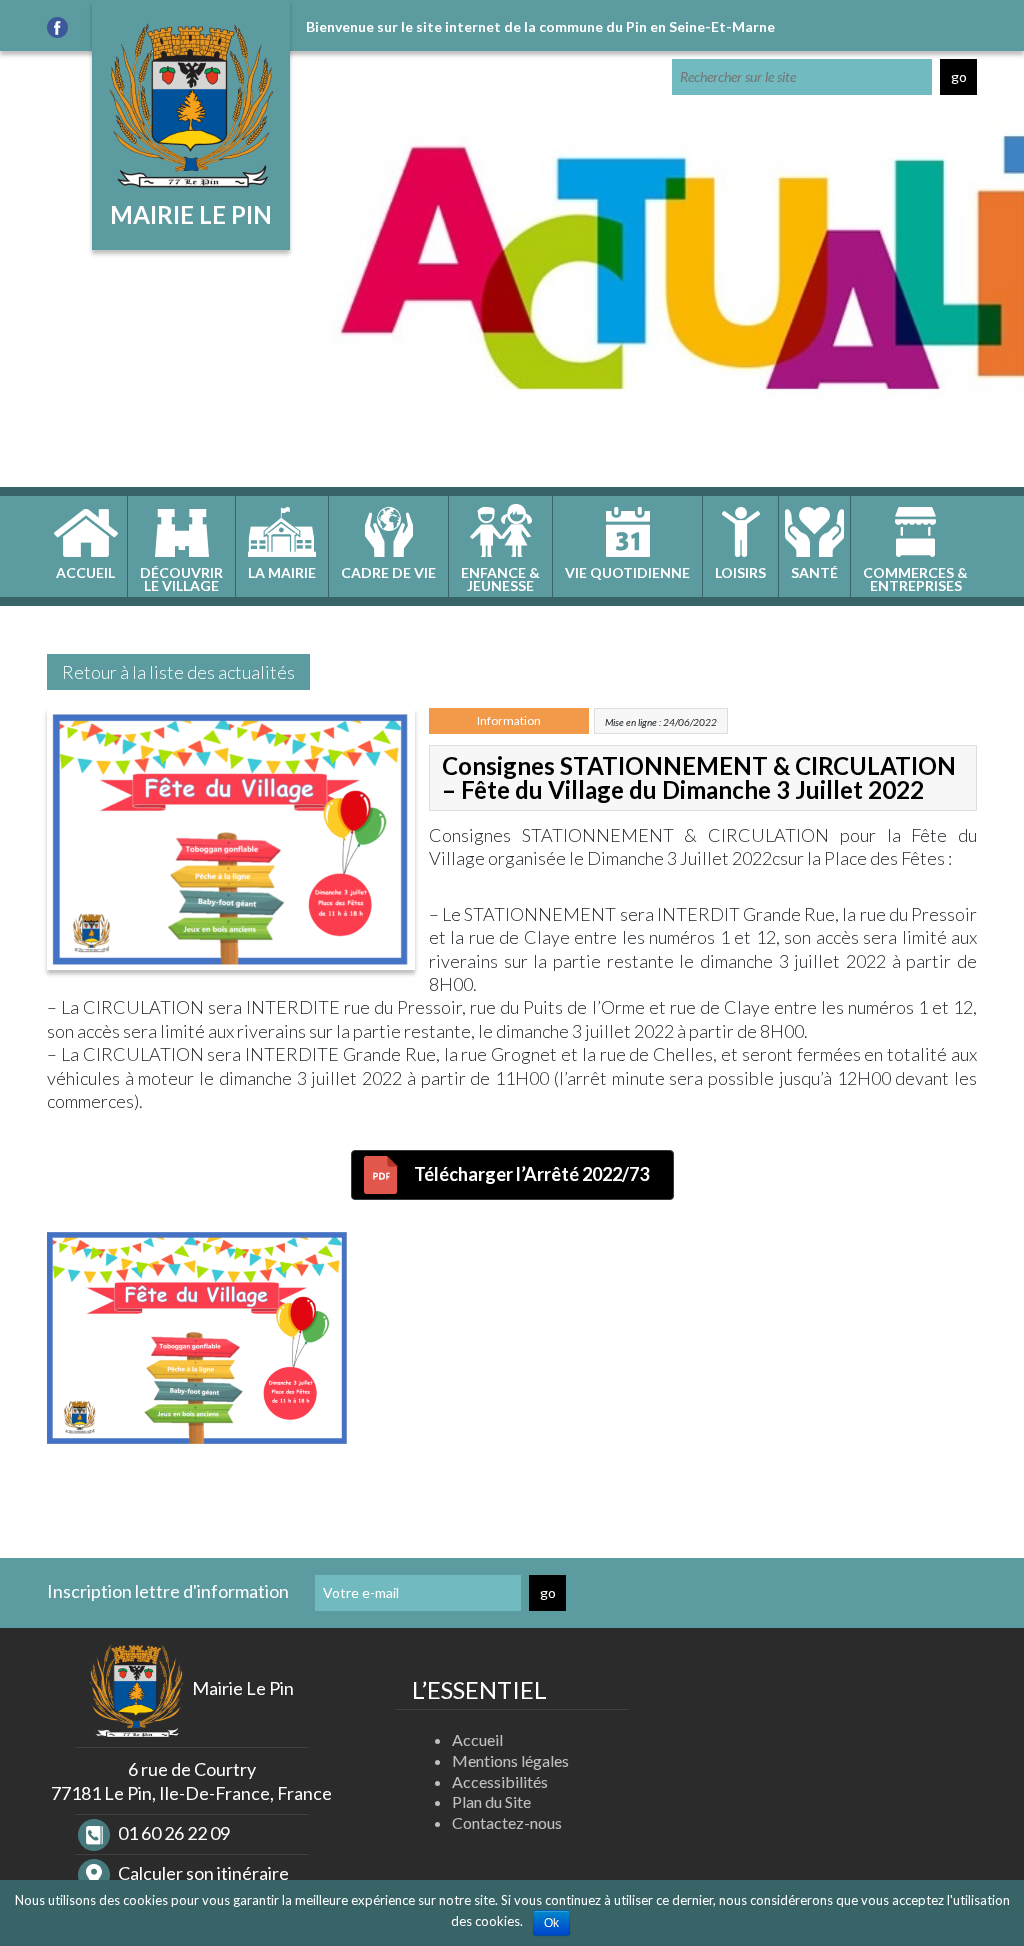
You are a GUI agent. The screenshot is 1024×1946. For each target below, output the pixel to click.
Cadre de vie (388, 572)
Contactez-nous (507, 1822)
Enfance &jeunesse (500, 579)
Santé (814, 572)
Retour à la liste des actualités (178, 672)
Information (509, 720)
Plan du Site (491, 1801)
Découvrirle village (181, 579)
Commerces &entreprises (915, 579)
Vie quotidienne (627, 572)
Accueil (85, 572)
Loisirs (740, 572)
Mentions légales (510, 1760)
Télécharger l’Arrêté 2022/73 (531, 1174)
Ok (551, 1923)
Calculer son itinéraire (202, 1873)
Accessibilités (500, 1781)
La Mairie (282, 572)
